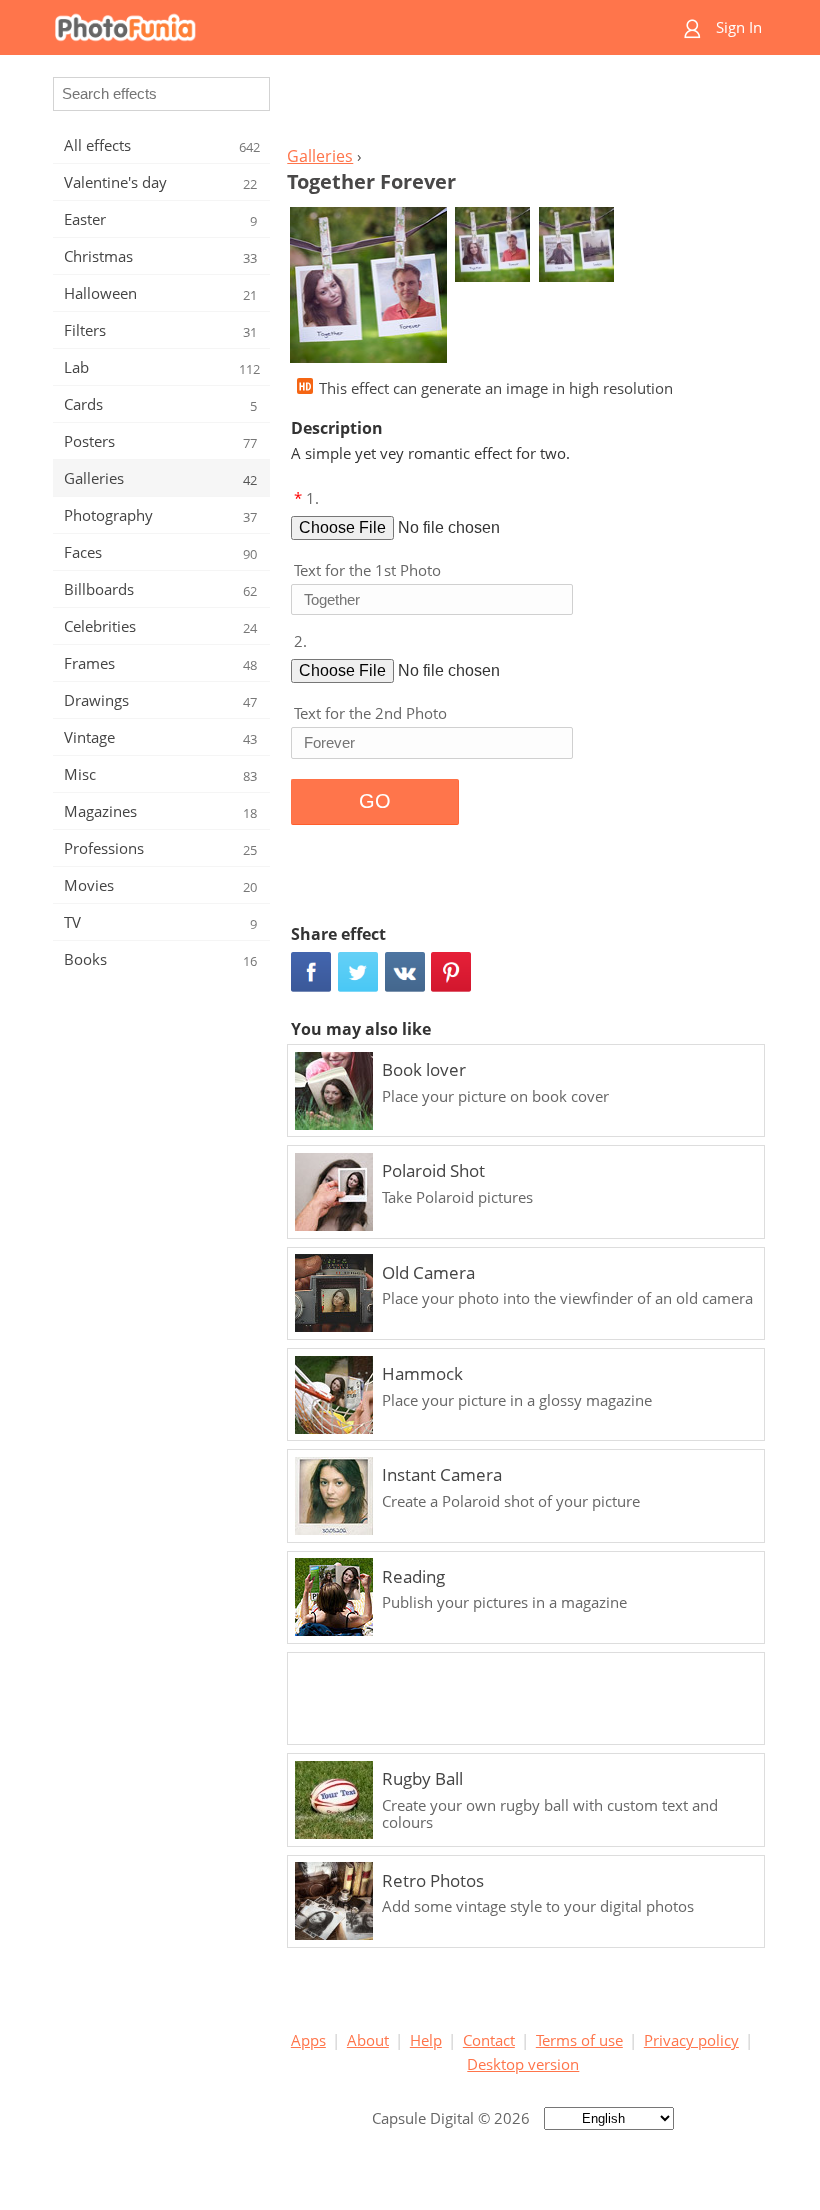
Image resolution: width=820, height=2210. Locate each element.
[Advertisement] (523, 106)
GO (375, 801)
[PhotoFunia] (332, 27)
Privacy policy (691, 2040)
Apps (308, 2040)
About (368, 2040)
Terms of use (579, 2040)
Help (426, 2040)
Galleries (320, 156)
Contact (489, 2040)
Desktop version (523, 2064)
